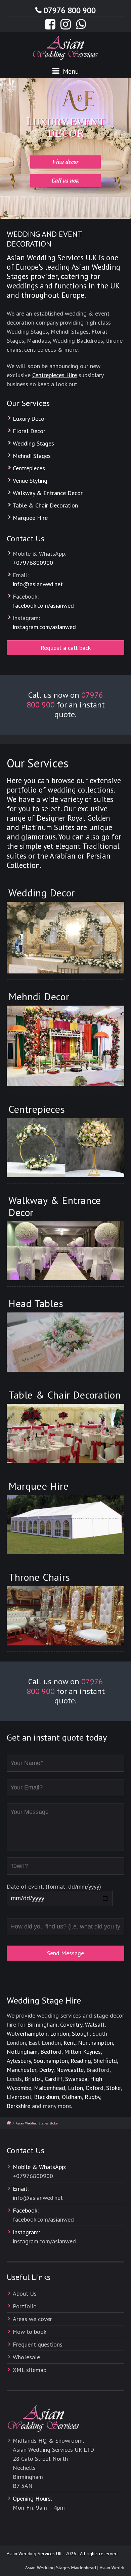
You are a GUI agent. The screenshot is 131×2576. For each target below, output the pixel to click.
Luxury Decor (30, 419)
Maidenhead (50, 2088)
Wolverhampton (27, 2033)
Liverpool (19, 2097)
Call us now (65, 180)
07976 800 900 (70, 10)
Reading (81, 2061)
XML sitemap (30, 2370)
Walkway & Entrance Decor (48, 493)
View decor (66, 162)
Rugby (92, 2097)
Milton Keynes (82, 2052)
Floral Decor (29, 431)
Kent (69, 2043)
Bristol (33, 2079)
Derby (46, 2070)
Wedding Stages (33, 443)
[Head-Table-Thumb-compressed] (65, 1342)
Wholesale (26, 2357)
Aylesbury (19, 2061)
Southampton (51, 2061)
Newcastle (70, 2070)
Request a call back (66, 648)
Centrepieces (29, 468)
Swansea (76, 2079)
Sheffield (105, 2061)
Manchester (21, 2070)
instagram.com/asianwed (44, 627)
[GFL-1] (65, 938)
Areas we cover (32, 2319)
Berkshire (18, 2106)
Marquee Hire (30, 518)
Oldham (72, 2097)
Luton (75, 2088)
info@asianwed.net (38, 584)
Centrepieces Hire (55, 375)
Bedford (51, 2052)
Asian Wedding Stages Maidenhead (52, 2568)
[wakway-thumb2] (65, 1251)
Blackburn (47, 2097)
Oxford (95, 2088)
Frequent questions (38, 2344)
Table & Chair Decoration (45, 505)
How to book (30, 2332)
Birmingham (42, 2024)
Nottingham (22, 2052)
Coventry (71, 2024)
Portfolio (25, 2306)
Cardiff (54, 2079)
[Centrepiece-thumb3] (65, 1148)
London (60, 2033)
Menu (70, 71)
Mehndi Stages (32, 456)
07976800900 (35, 563)
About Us (25, 2293)
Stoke (113, 2088)
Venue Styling (30, 481)
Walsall (95, 2024)
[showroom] (65, 1616)
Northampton (95, 2043)
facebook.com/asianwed (43, 605)
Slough (81, 2033)
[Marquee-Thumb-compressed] (65, 1524)
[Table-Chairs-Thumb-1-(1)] (65, 1433)
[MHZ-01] (65, 1046)
